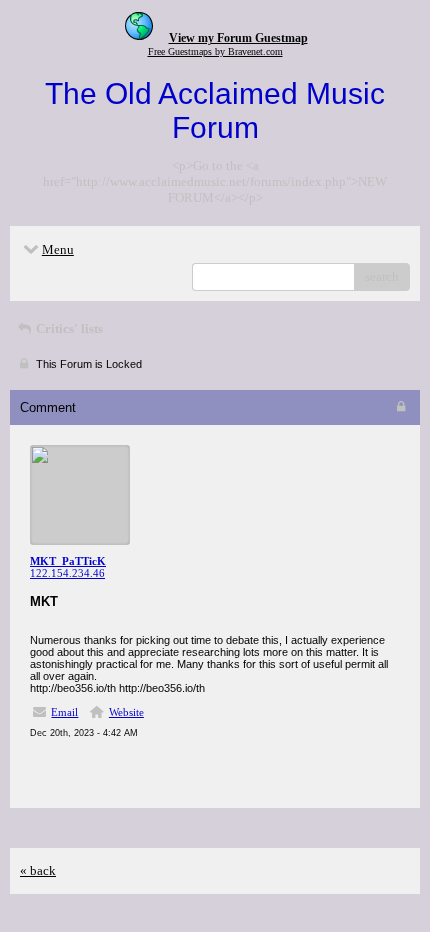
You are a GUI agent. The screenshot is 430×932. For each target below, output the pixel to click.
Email (64, 712)
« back (38, 870)
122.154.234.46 (67, 573)
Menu (58, 249)
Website (126, 712)
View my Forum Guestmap (238, 38)
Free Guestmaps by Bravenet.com (215, 51)
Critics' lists (68, 328)
